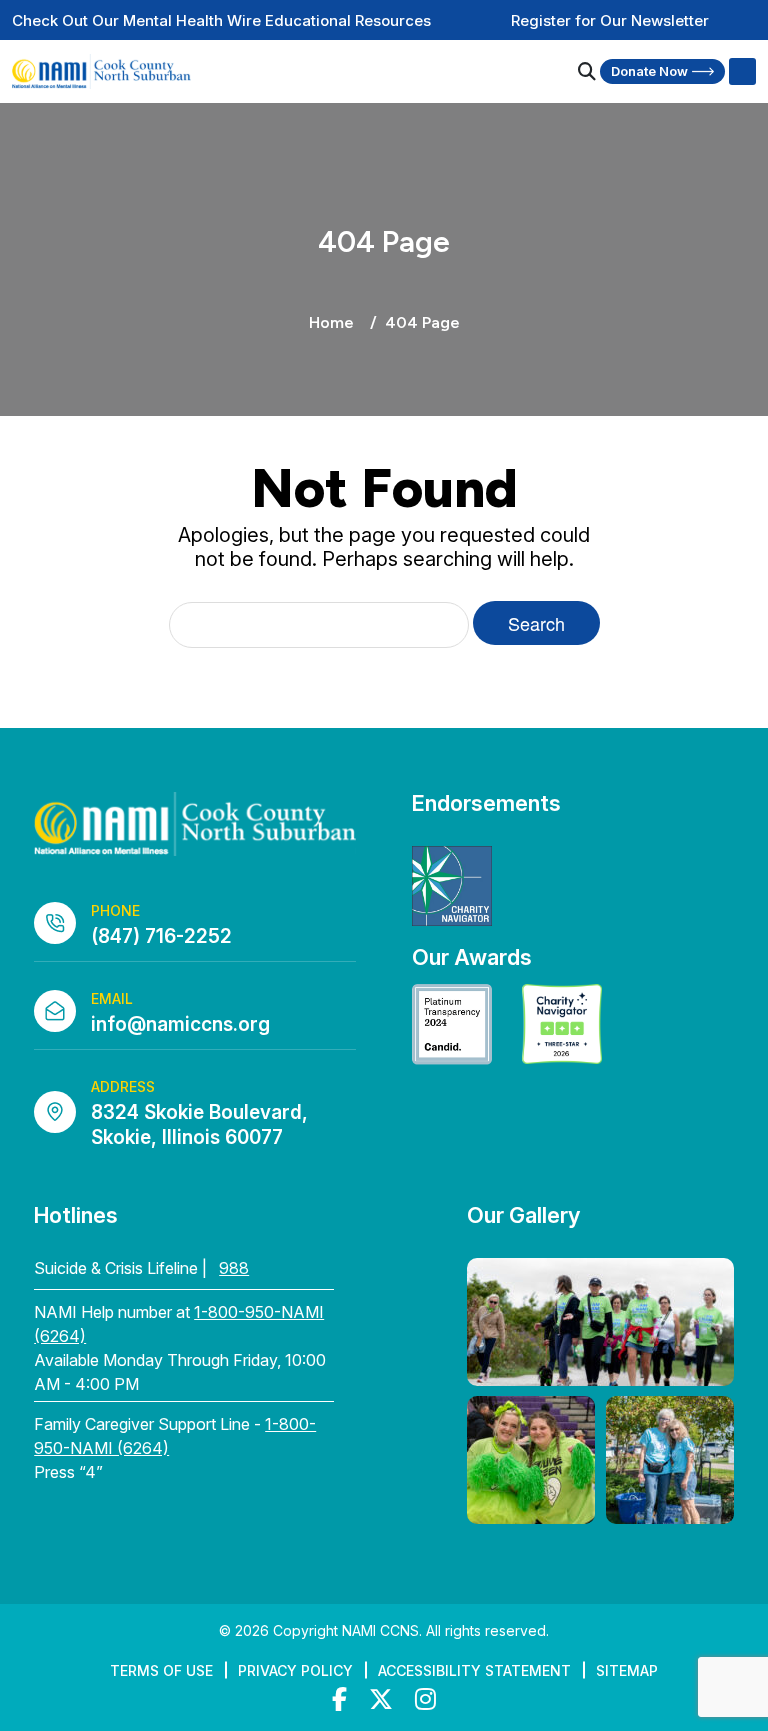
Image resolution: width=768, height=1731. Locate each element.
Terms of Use (161, 1670)
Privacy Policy (295, 1670)
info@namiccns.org (180, 1024)
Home (331, 322)
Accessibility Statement (474, 1670)
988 (234, 1268)
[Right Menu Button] (742, 72)
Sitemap (627, 1670)
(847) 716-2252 (161, 936)
